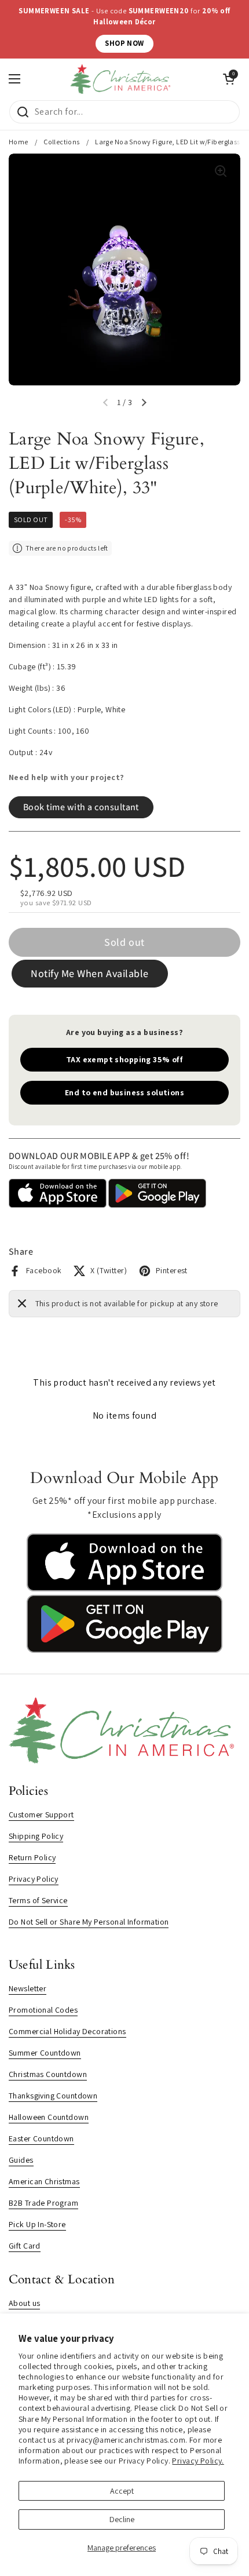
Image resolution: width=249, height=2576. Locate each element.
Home (19, 142)
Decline (122, 2519)
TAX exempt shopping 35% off (124, 1059)
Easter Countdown (41, 2138)
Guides (21, 2160)
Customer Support (41, 1815)
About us (24, 2303)
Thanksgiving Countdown (53, 2096)
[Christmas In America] (122, 79)
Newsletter (28, 1988)
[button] (144, 403)
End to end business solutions (124, 1092)
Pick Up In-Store (37, 2224)
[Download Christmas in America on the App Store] (124, 1588)
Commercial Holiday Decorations (67, 2031)
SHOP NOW (124, 43)
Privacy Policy (34, 1879)
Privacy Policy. (198, 2461)
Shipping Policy (36, 1836)
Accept (122, 2491)
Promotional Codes (43, 2010)
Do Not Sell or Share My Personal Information (89, 1922)
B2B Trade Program (43, 2203)
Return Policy (32, 1857)
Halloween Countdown (49, 2117)
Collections (62, 142)
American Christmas (44, 2181)
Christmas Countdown (48, 2074)
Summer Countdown (45, 2053)
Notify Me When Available (90, 973)
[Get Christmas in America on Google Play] (124, 1650)
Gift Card (25, 2246)
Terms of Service (38, 1900)
